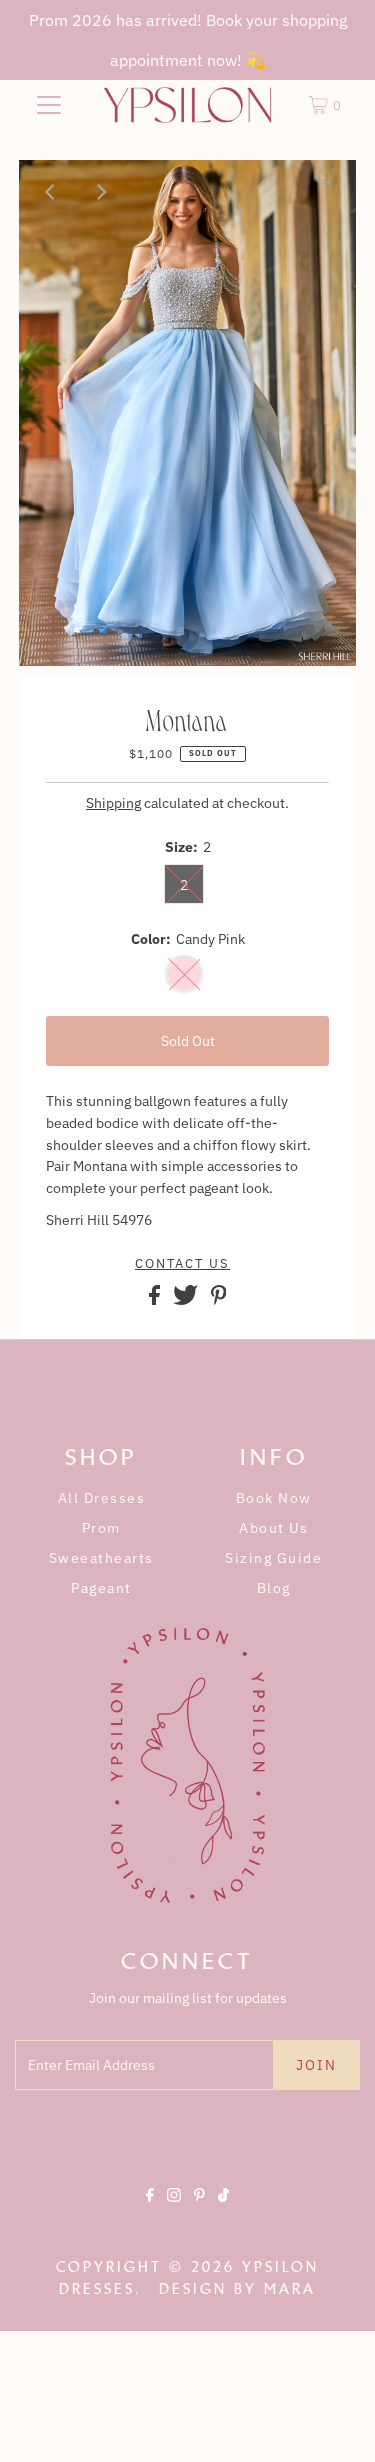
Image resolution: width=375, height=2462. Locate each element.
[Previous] (51, 192)
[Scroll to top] (335, 2422)
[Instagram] (174, 2212)
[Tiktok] (223, 2212)
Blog (274, 1588)
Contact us (182, 1264)
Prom (101, 1528)
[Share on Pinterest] (219, 1300)
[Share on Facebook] (156, 1300)
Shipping (113, 803)
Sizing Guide (273, 1558)
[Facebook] (150, 2212)
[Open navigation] (49, 105)
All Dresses (102, 1498)
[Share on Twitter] (187, 1300)
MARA (290, 2289)
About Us (273, 1528)
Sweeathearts (101, 1558)
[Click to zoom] (324, 192)
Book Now (274, 1498)
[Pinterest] (199, 2212)
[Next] (100, 192)
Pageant (101, 1588)
